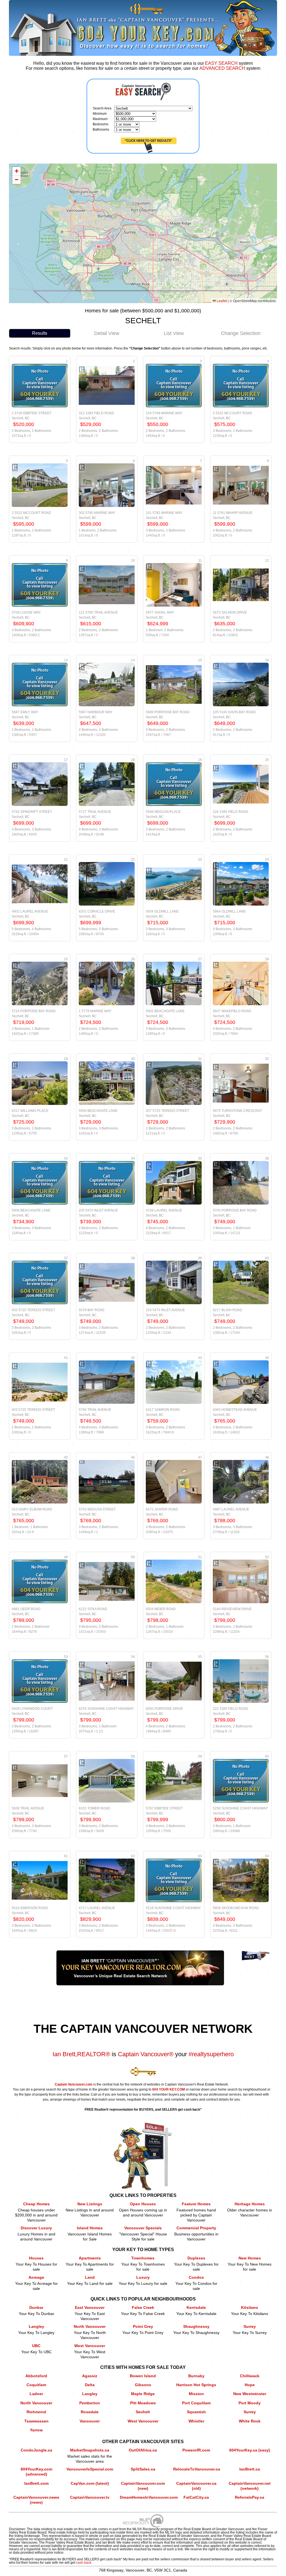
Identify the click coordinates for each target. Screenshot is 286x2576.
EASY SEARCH (221, 63)
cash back (84, 2563)
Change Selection (241, 333)
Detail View (107, 333)
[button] (16, 171)
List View (174, 333)
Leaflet (221, 301)
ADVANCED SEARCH (222, 68)
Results (40, 333)
